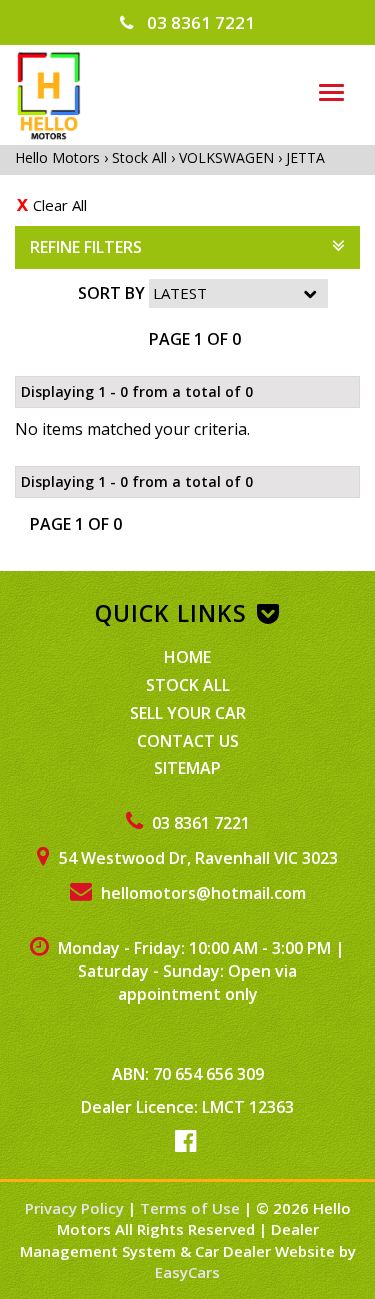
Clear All (60, 205)
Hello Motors (59, 157)
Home (187, 657)
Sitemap (187, 768)
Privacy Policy (76, 1208)
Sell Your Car (188, 713)
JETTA (305, 157)
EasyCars (187, 1272)
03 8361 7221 (199, 22)
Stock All (139, 157)
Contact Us (188, 741)
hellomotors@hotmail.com (201, 893)
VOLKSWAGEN (226, 157)
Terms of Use (192, 1208)
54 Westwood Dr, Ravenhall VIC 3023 (196, 858)
